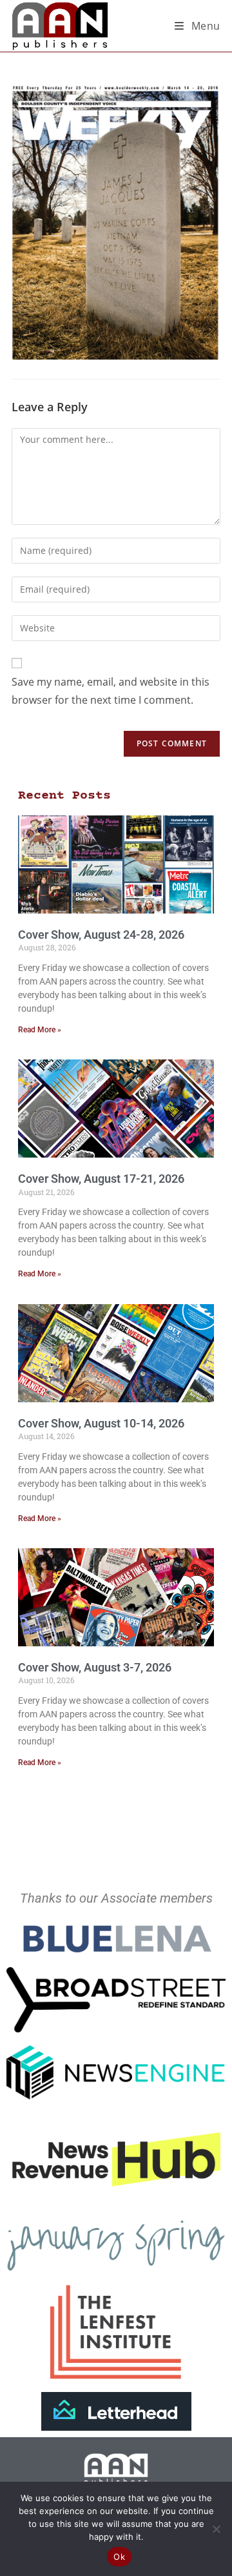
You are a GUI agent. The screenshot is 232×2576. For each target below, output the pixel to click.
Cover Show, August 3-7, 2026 (95, 1667)
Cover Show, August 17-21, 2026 (101, 1179)
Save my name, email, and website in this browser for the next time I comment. (111, 691)
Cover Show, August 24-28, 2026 (101, 935)
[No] (216, 2529)
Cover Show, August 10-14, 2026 (101, 1423)
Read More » (40, 1030)
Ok (119, 2557)
